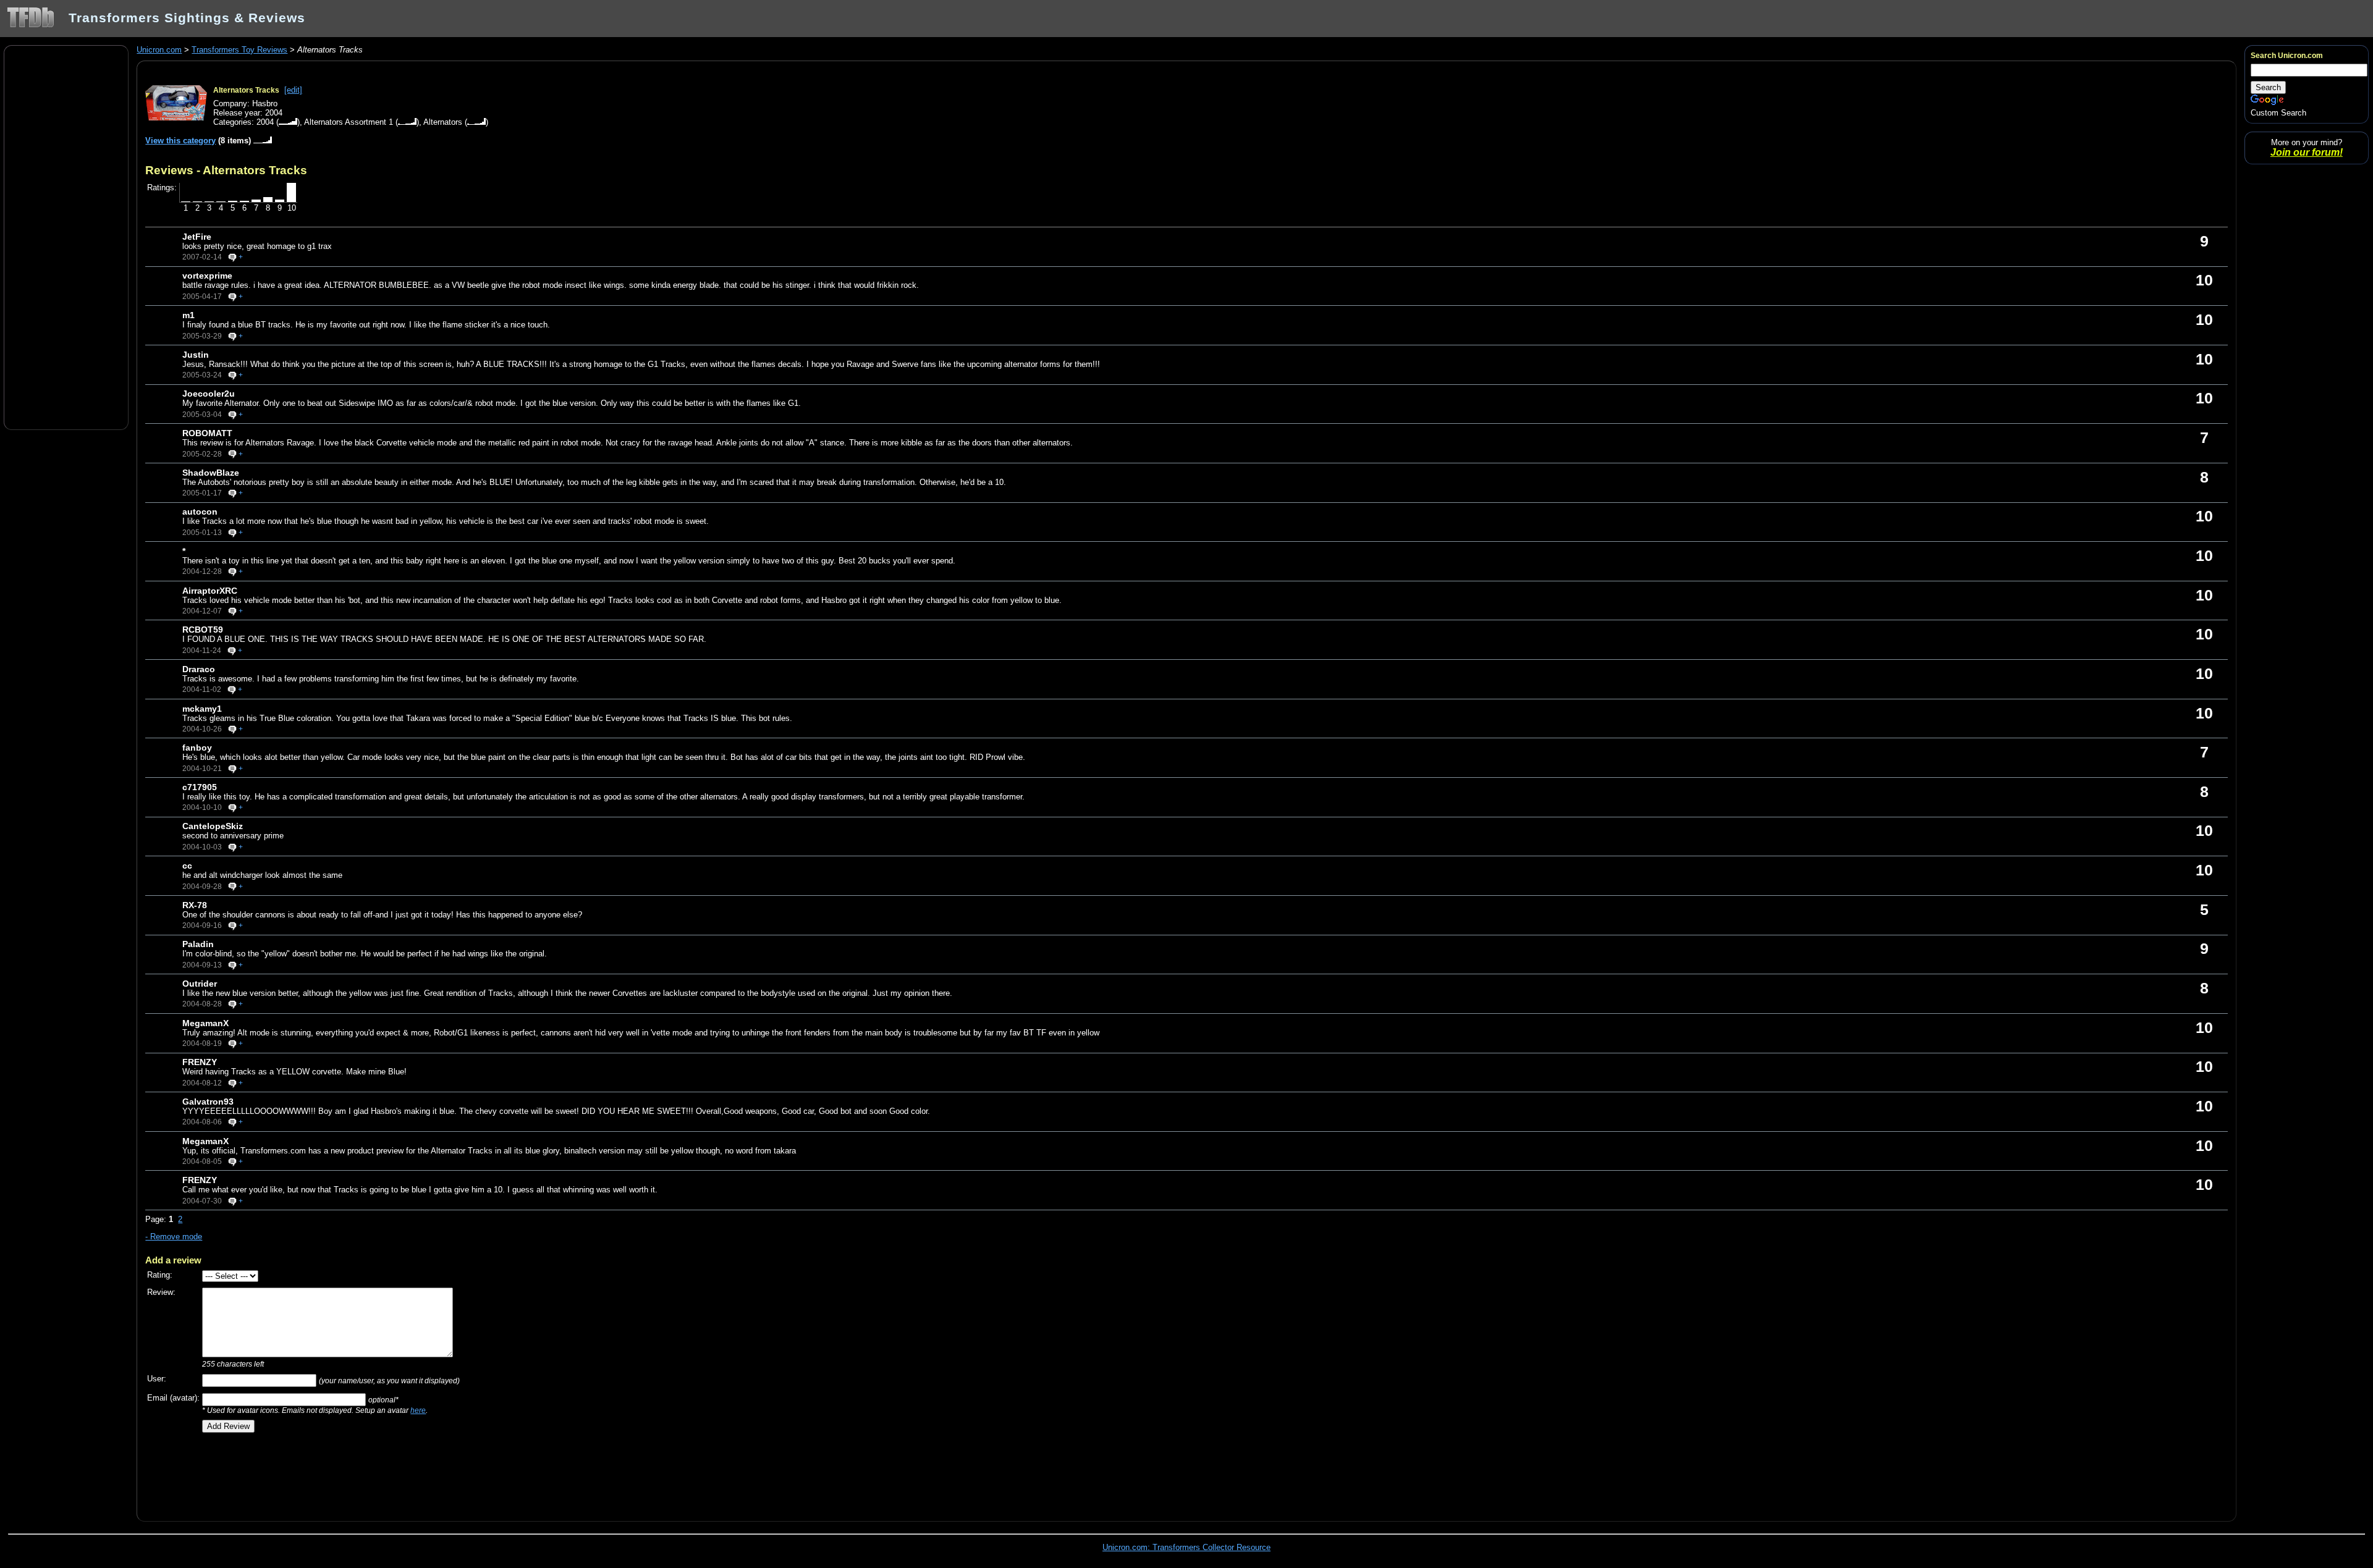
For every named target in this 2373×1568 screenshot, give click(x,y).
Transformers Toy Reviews (239, 50)
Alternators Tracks (246, 90)
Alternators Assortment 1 (349, 122)
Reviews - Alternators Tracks (226, 170)
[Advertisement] (66, 237)
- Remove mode (174, 1237)
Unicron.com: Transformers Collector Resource (1186, 1547)
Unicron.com (159, 50)
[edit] (293, 90)
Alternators (443, 122)
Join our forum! (2307, 152)
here (418, 1410)
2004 (265, 122)
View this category (180, 141)
